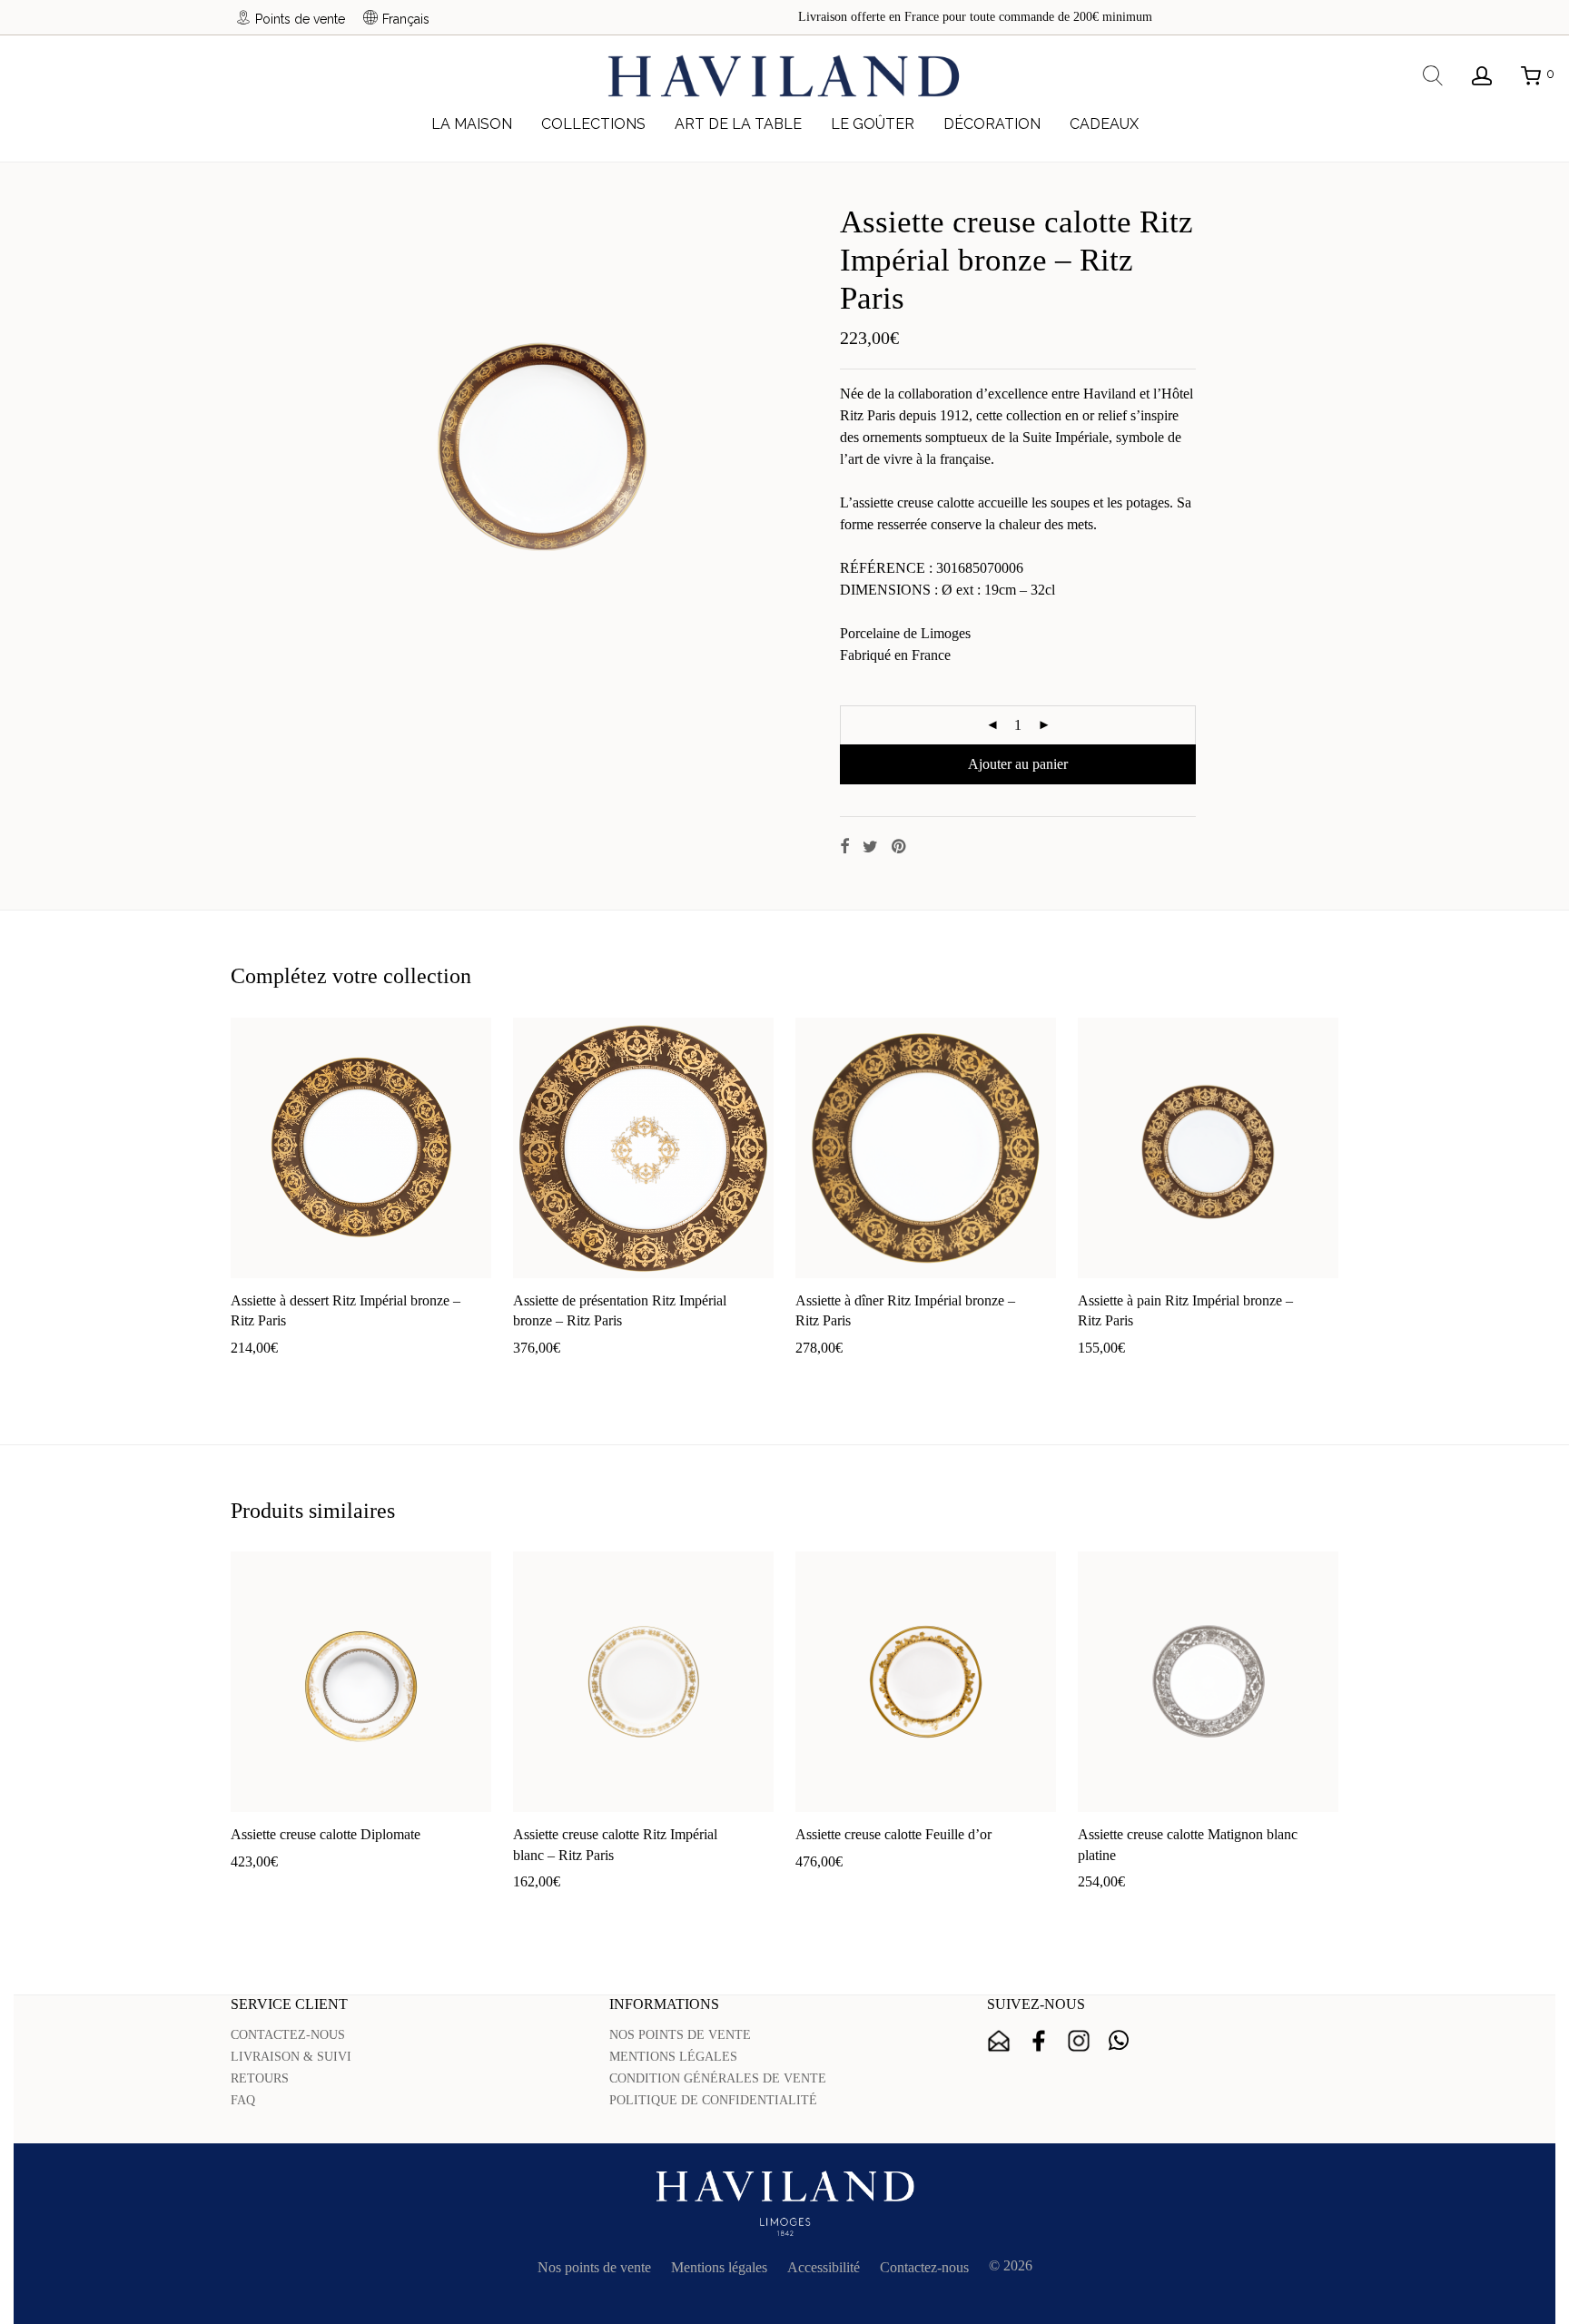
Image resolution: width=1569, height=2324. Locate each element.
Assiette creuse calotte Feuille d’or (893, 1834)
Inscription (999, 2041)
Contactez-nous (924, 2267)
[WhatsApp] (1119, 2041)
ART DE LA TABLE (738, 124)
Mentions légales (719, 2267)
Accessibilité (824, 2267)
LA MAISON (472, 124)
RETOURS (260, 2078)
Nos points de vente (594, 2267)
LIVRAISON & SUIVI (291, 2057)
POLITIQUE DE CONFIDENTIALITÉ (713, 2100)
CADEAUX (1104, 124)
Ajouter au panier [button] (271, 1377)
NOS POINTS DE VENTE (680, 2035)
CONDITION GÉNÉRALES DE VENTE (718, 2078)
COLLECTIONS (593, 124)
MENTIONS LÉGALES (673, 2057)
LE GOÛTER (873, 124)
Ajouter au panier (1018, 764)
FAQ (243, 2100)
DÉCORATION (992, 124)
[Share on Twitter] (870, 847)
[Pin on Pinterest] (900, 847)
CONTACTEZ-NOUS (288, 2035)
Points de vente (300, 19)
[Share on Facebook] (844, 847)
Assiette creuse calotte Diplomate (326, 1834)
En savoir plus (371, 1377)
